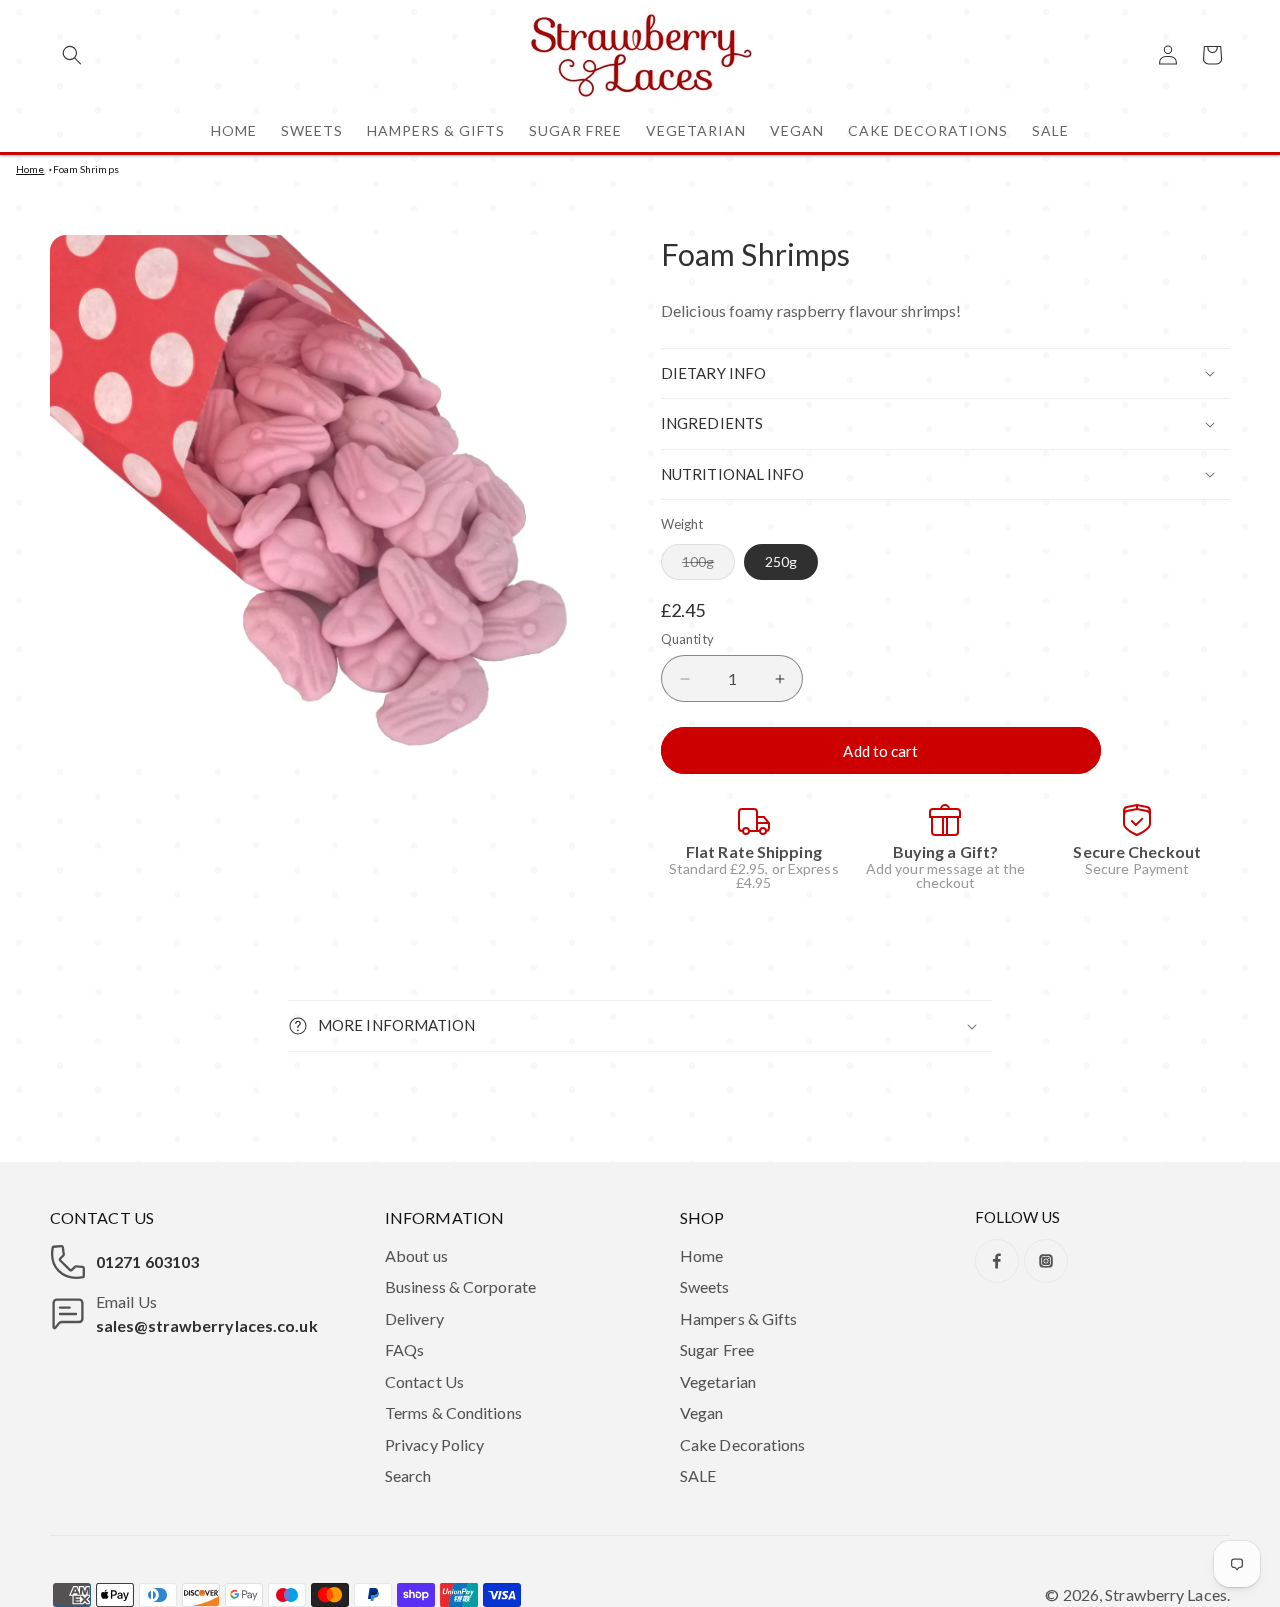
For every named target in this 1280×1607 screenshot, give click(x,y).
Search (408, 1475)
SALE (698, 1475)
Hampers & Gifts (739, 1318)
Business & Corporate (460, 1286)
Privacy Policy (434, 1444)
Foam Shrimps (86, 169)
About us (416, 1255)
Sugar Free (717, 1349)
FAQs (404, 1349)
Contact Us (424, 1381)
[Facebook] (997, 1261)
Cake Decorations (743, 1444)
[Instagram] (1046, 1261)
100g (708, 566)
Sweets (705, 1286)
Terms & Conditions (453, 1412)
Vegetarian (718, 1381)
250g (781, 561)
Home (30, 169)
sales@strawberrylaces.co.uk (207, 1325)
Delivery (414, 1318)
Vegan (702, 1412)
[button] (72, 55)
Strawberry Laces (1166, 1594)
